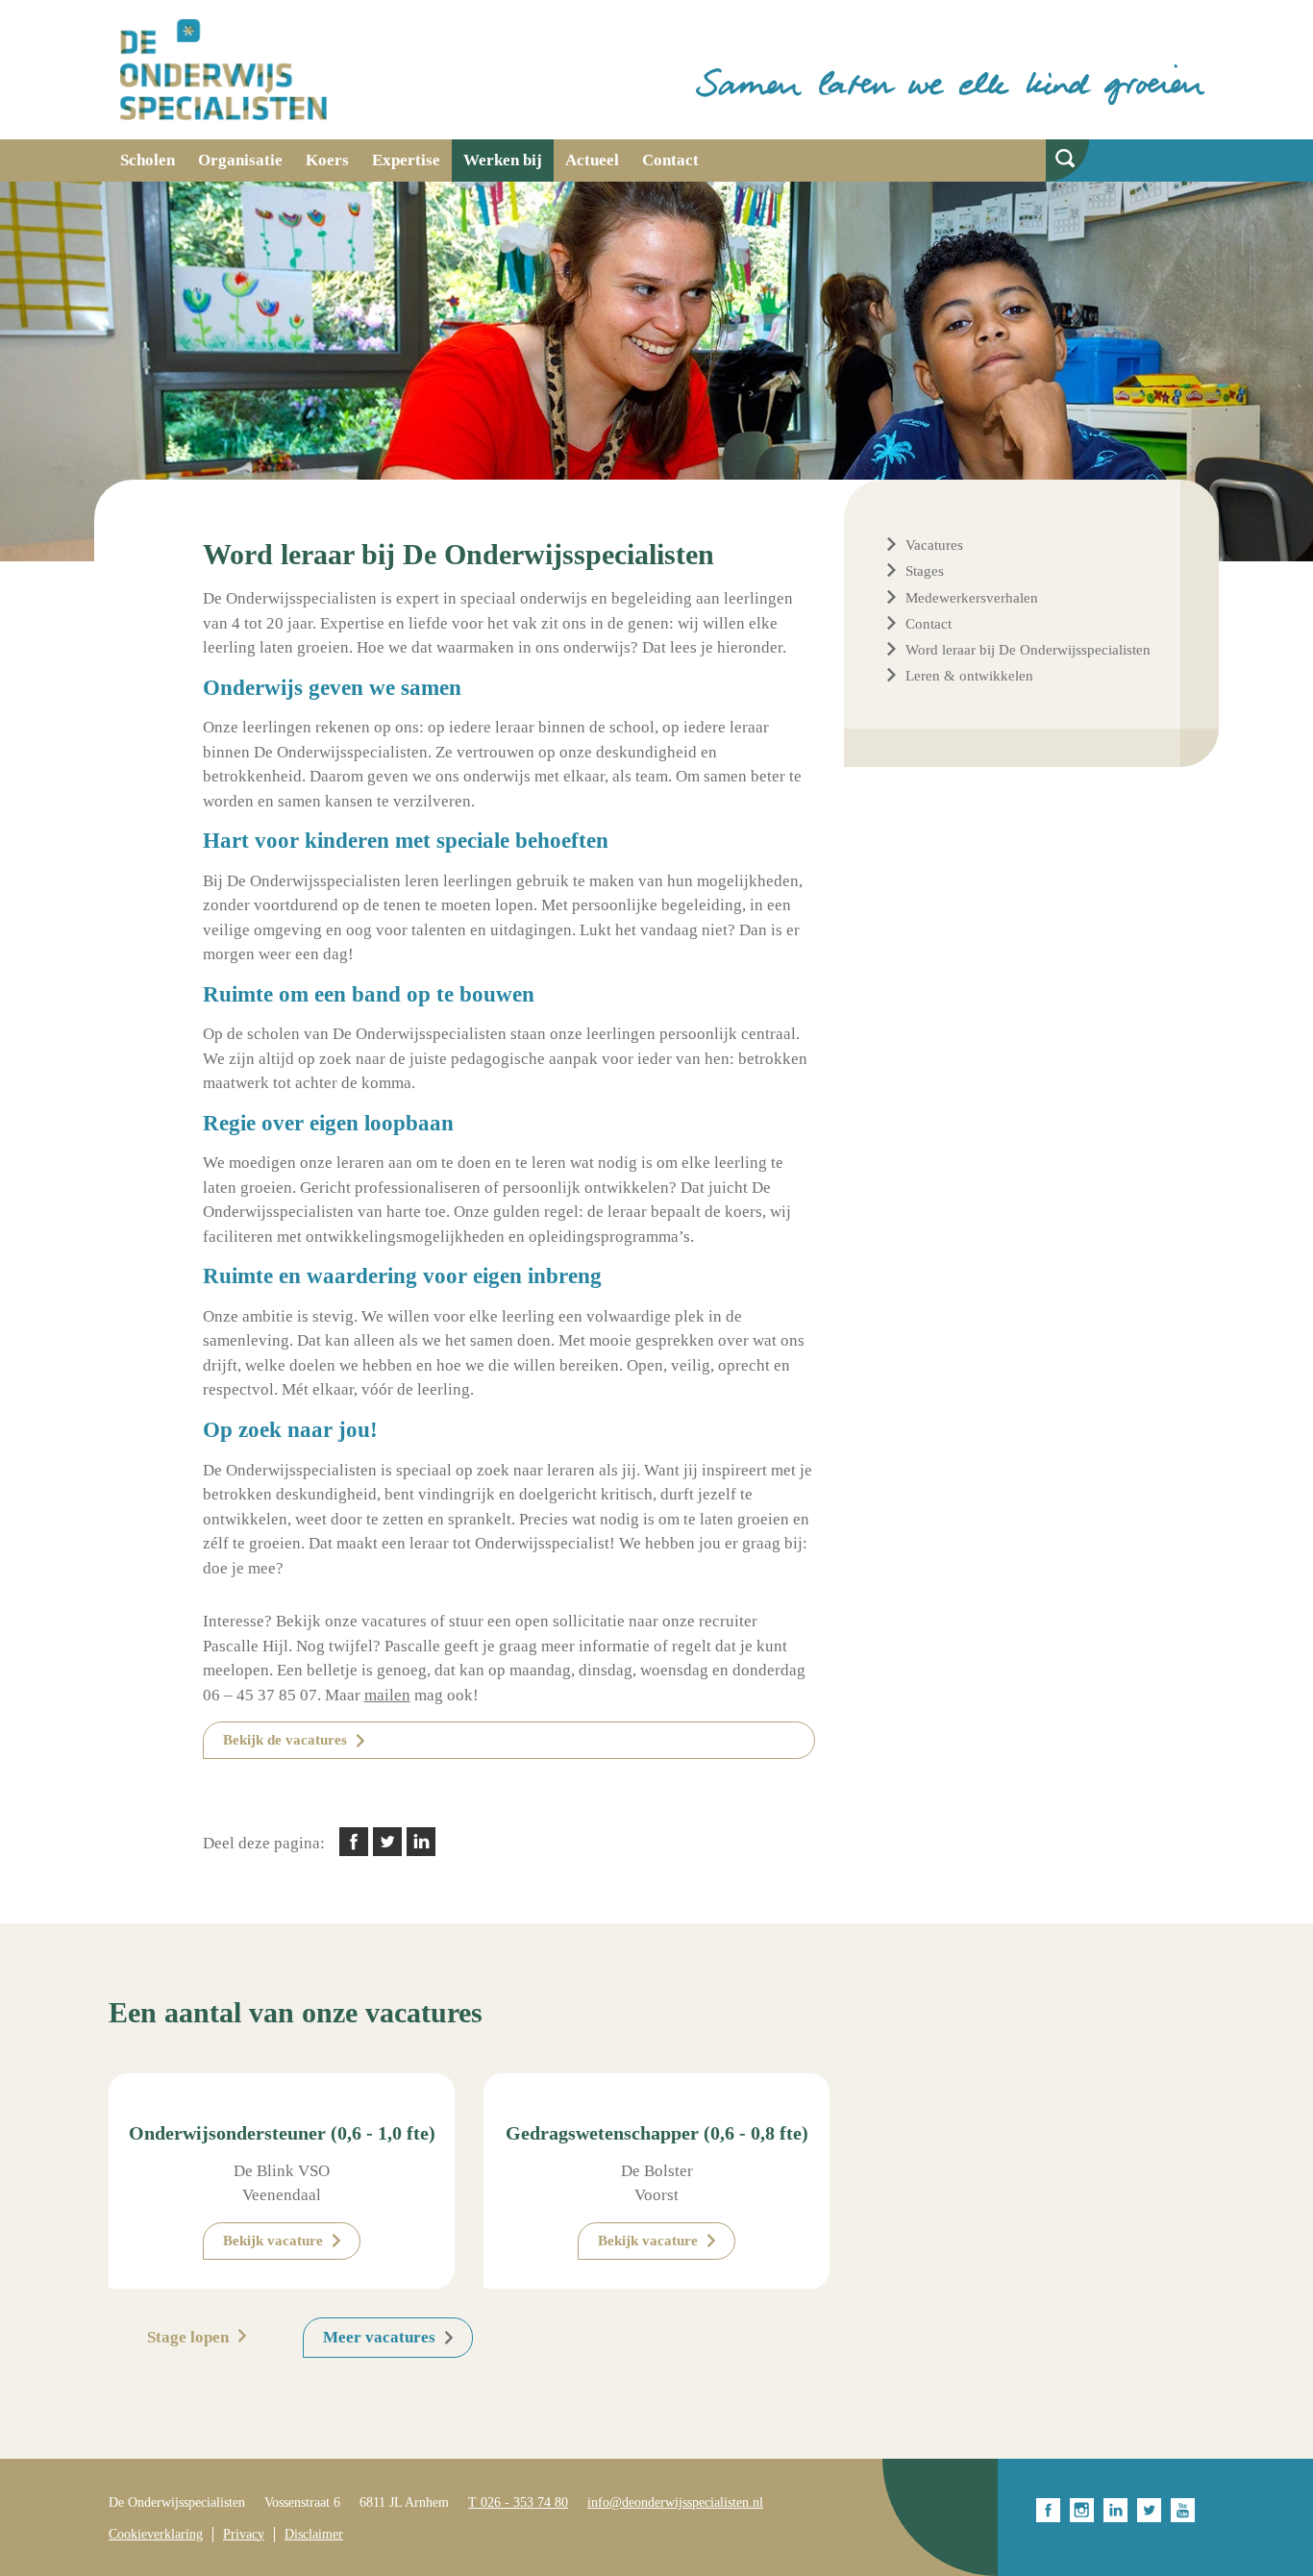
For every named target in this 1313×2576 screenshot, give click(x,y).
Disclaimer (314, 2534)
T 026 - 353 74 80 (518, 2502)
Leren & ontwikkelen (969, 676)
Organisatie (240, 160)
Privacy (244, 2534)
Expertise (406, 160)
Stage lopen (188, 2337)
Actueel (592, 160)
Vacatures (934, 545)
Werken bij (503, 160)
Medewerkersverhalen (972, 598)
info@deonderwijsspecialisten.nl (675, 2502)
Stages (925, 571)
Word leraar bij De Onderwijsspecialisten (1028, 650)
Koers (327, 160)
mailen (387, 1695)
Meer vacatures (379, 2337)
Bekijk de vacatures (285, 1740)
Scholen (148, 160)
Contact (670, 160)
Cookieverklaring (156, 2534)
